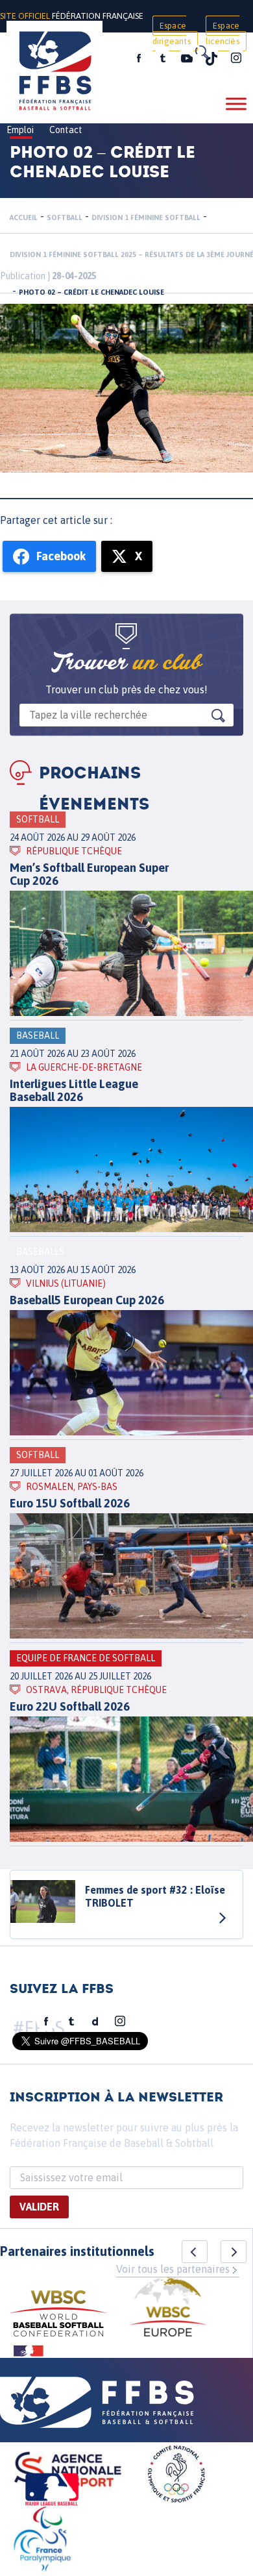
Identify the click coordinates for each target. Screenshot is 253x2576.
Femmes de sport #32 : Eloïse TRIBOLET (155, 1896)
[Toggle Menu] (236, 104)
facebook (139, 58)
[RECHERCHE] (201, 52)
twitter (162, 58)
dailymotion (95, 2022)
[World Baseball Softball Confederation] (58, 2315)
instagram (236, 58)
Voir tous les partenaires (173, 2269)
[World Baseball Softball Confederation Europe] (168, 2309)
